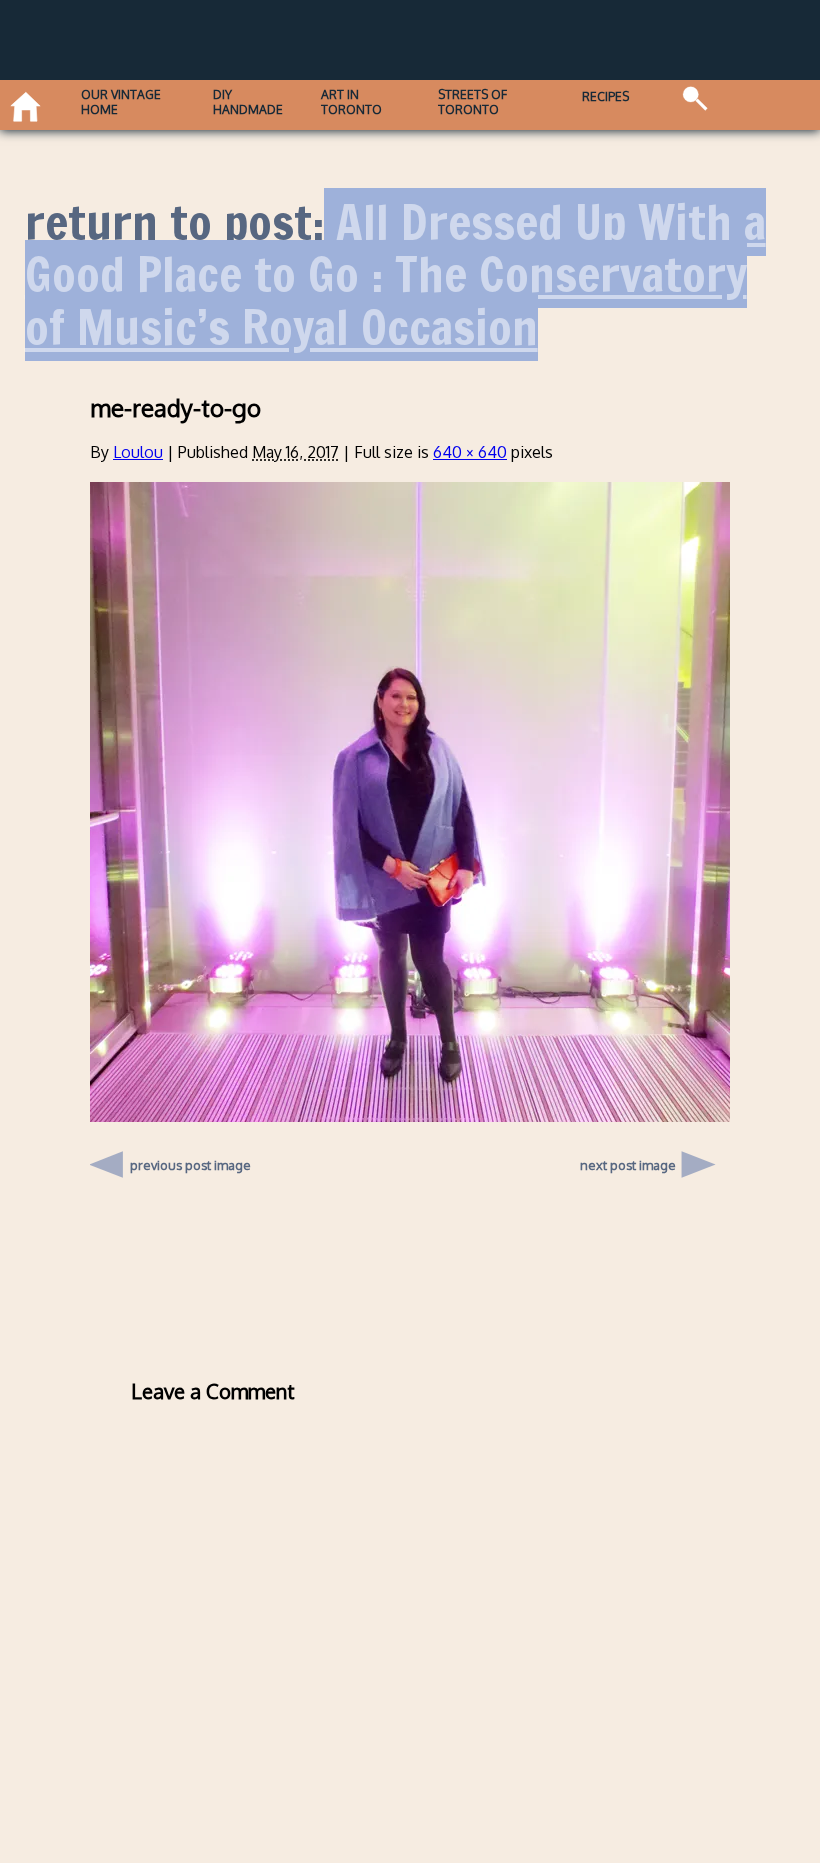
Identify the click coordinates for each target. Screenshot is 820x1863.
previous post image (190, 1160)
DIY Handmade (248, 102)
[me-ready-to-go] (410, 1116)
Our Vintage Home (121, 102)
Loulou (138, 452)
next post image (628, 1165)
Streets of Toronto (472, 102)
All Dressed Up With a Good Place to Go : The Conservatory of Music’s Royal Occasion (395, 275)
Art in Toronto (351, 102)
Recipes (605, 96)
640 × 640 (470, 452)
